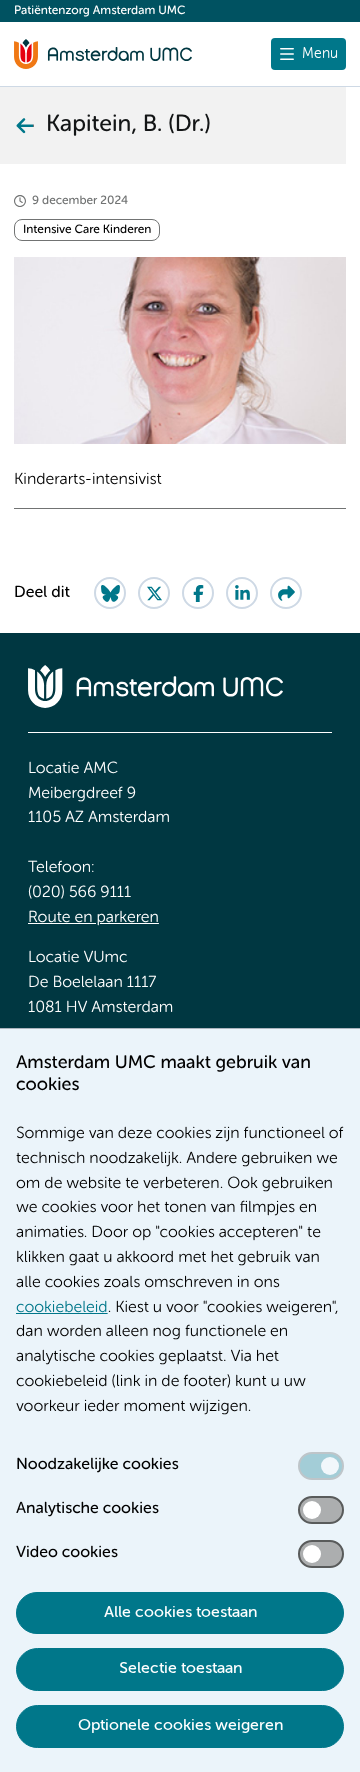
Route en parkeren (93, 918)
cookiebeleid (62, 1308)
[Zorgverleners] (24, 125)
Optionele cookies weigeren (180, 1726)
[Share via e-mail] (286, 593)
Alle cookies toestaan (180, 1613)
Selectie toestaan (180, 1669)
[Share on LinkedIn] (242, 593)
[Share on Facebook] (198, 593)
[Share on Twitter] (154, 593)
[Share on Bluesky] (110, 593)
